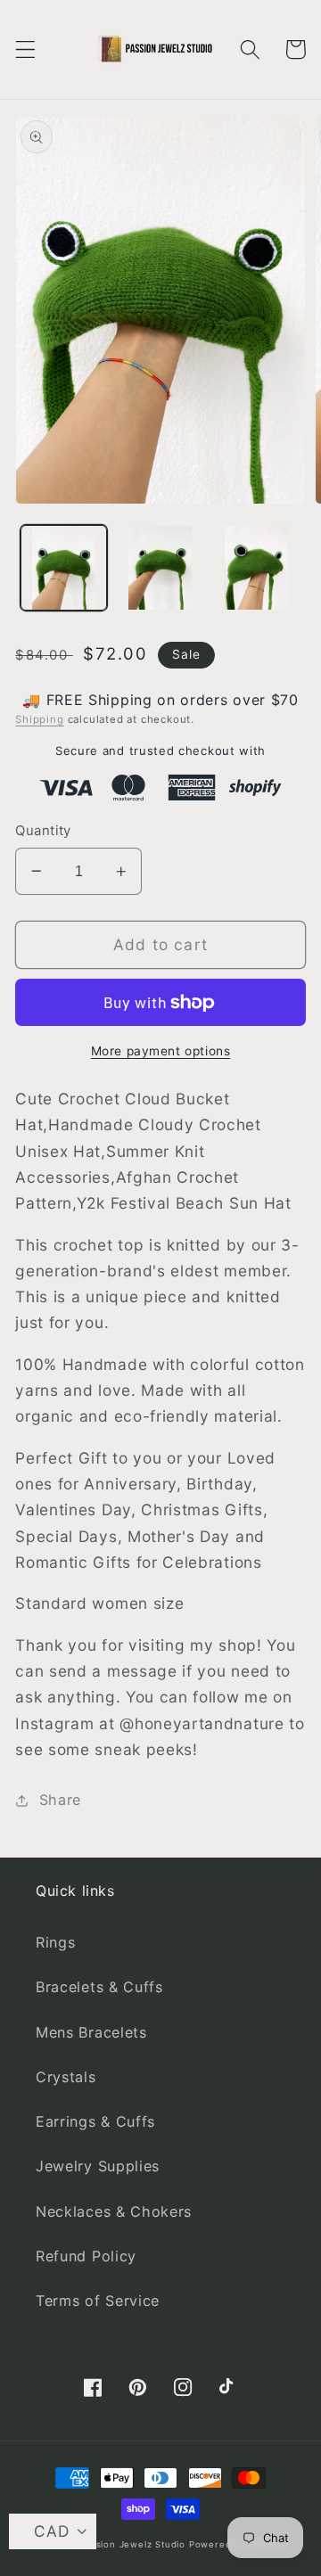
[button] (25, 49)
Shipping (39, 719)
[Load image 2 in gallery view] (160, 568)
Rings (55, 1942)
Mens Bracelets (91, 2032)
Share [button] (60, 1800)
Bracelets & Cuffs (99, 1987)
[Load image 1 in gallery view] (64, 568)
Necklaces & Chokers (114, 2211)
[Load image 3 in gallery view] (256, 568)
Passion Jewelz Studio (132, 2544)
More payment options (161, 1051)
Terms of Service (98, 2301)
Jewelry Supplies (98, 2166)
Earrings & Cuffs (95, 2121)
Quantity (43, 831)
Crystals (66, 2077)
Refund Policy (86, 2256)
